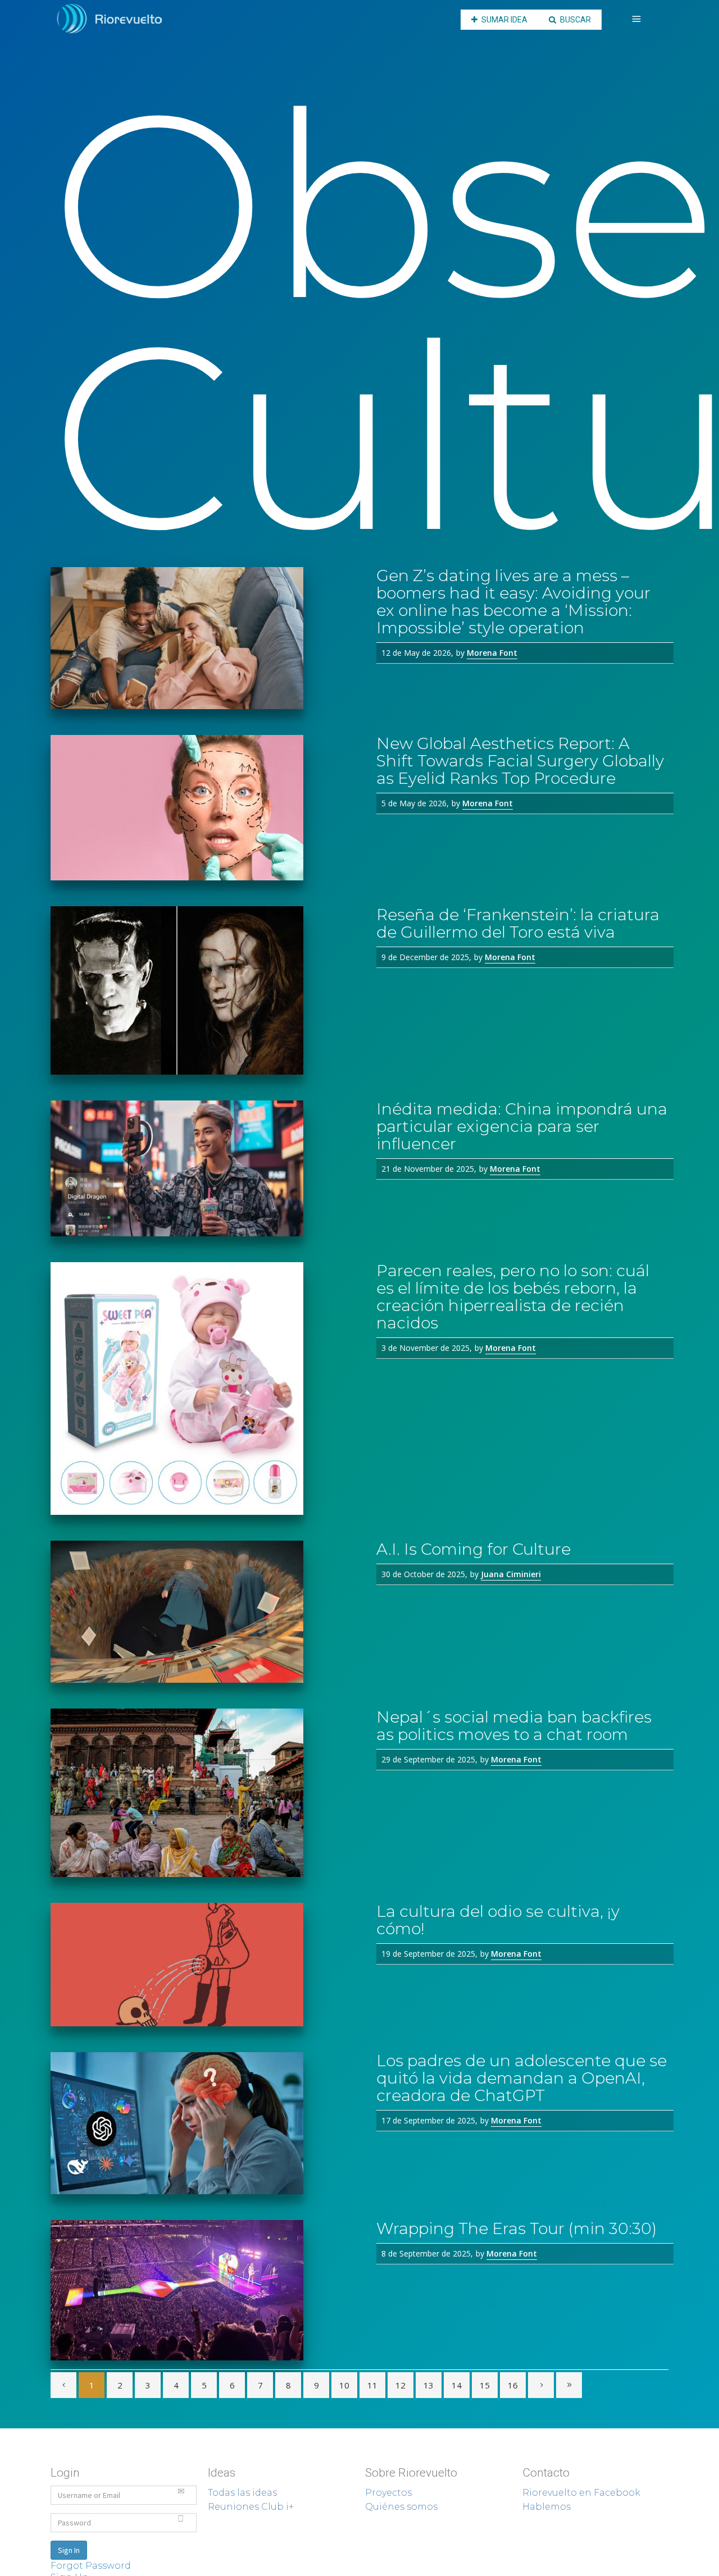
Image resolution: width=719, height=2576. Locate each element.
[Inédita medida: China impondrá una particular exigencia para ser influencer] (205, 1168)
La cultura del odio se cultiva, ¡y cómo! (498, 1920)
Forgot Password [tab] (91, 2566)
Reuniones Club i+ (251, 2507)
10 (344, 2385)
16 (513, 2385)
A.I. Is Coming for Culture (474, 1549)
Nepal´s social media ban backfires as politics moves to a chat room (514, 1726)
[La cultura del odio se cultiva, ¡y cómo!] (205, 1965)
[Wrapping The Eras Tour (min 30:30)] (205, 2290)
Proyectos (388, 2493)
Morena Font (492, 653)
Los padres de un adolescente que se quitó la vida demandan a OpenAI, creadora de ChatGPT (522, 2078)
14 (457, 2385)
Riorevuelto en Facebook (581, 2493)
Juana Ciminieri (511, 1574)
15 (485, 2385)
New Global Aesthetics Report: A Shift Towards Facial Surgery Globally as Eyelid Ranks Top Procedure (520, 761)
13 (429, 2385)
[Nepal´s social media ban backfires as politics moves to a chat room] (205, 1793)
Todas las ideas (242, 2493)
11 (372, 2385)
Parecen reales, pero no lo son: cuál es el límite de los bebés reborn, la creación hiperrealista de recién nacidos (513, 1297)
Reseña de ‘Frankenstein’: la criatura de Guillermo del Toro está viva (518, 923)
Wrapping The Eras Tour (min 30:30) (517, 2228)
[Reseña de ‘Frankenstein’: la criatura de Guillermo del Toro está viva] (205, 990)
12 (401, 2385)
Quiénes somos (401, 2507)
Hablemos (547, 2507)
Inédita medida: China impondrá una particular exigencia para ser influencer (522, 1126)
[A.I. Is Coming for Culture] (205, 1612)
